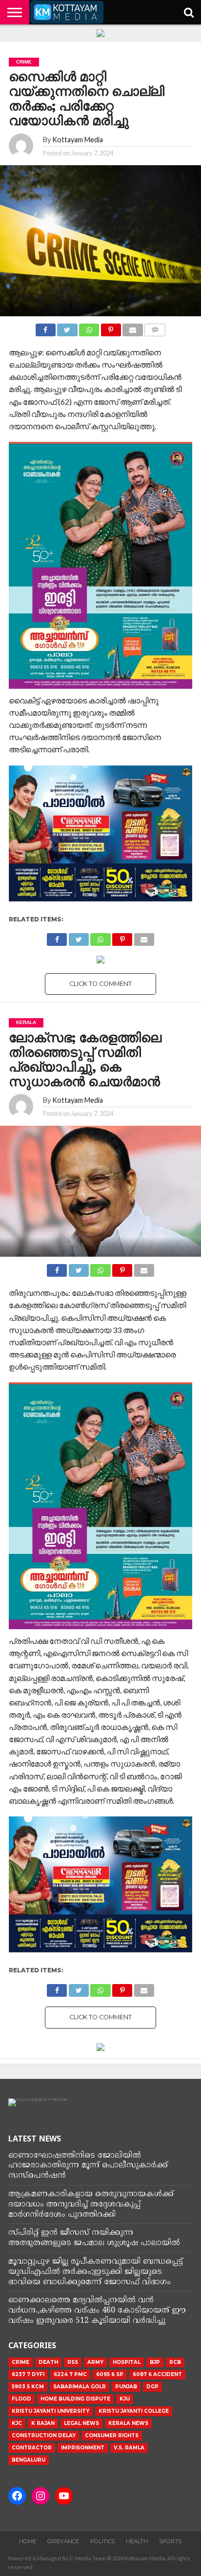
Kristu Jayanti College (134, 2411)
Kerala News (128, 2423)
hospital (127, 2362)
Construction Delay (44, 2435)
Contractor (32, 2448)
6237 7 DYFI (28, 2374)
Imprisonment (83, 2448)
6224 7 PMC (70, 2374)
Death (48, 2362)
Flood (21, 2399)
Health (137, 2541)
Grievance (63, 2541)
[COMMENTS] (155, 327)
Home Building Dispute (75, 2399)
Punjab (126, 2387)
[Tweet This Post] (67, 327)
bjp (155, 2362)
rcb (175, 2362)
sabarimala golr (80, 2387)
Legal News (81, 2423)
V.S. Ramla (129, 2448)
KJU (125, 2399)
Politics (102, 2541)
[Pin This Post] (111, 327)
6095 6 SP (110, 2374)
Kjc (17, 2423)
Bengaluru (29, 2460)
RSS (73, 2362)
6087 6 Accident (157, 2374)
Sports (170, 2541)
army (95, 2362)
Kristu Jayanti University (50, 2411)
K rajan (43, 2423)
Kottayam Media (78, 140)
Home (28, 2541)
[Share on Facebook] (46, 327)
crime (20, 2362)
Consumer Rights (112, 2435)
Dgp (152, 2387)
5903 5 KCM (28, 2387)
